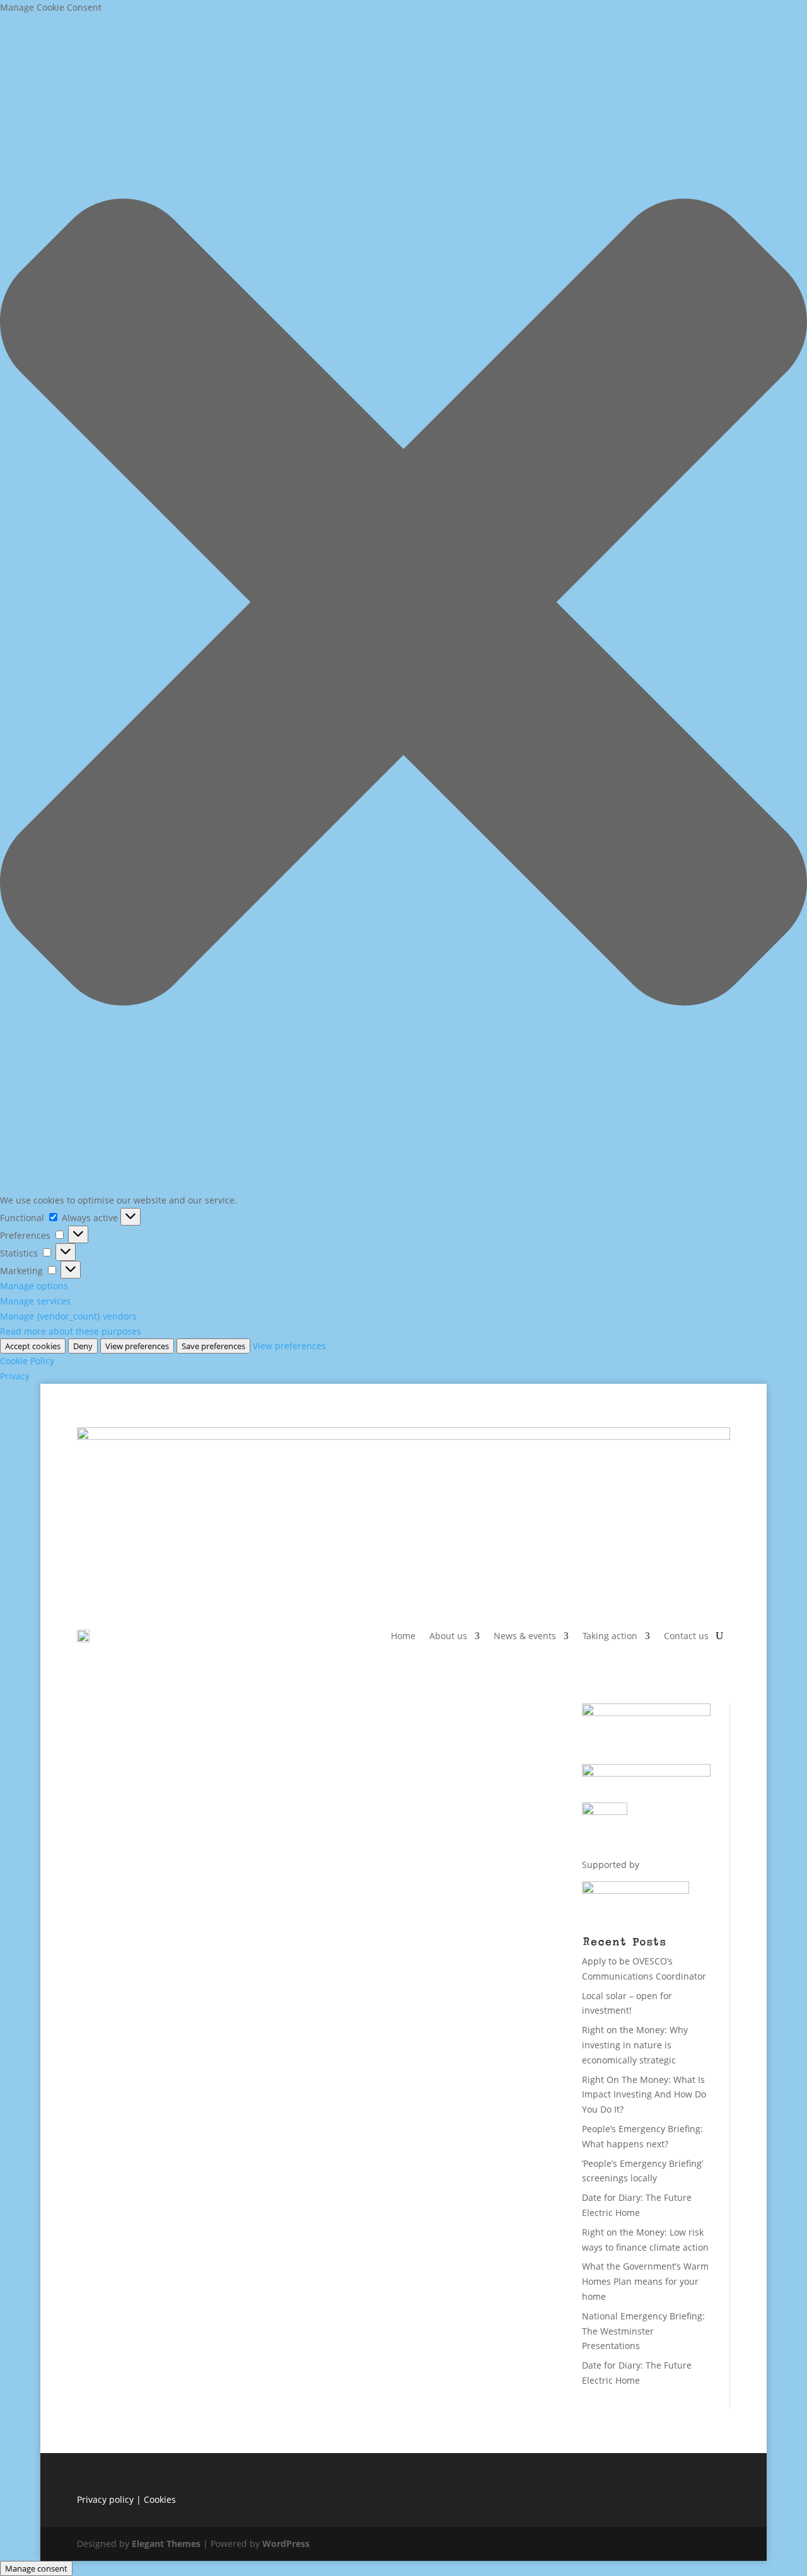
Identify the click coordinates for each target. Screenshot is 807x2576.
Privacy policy (105, 2499)
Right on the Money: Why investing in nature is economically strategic (635, 2045)
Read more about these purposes (71, 1331)
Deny (83, 1346)
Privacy (15, 1376)
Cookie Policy (27, 1361)
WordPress (286, 2544)
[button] (403, 604)
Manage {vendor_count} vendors (68, 1316)
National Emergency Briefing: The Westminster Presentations (643, 2331)
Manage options (34, 1286)
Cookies (160, 2499)
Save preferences (213, 1346)
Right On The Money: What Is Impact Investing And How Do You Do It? (644, 2095)
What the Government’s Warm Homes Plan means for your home (645, 2281)
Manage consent (36, 2568)
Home (403, 1636)
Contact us (686, 1636)
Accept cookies (33, 1346)
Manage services (35, 1301)
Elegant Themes (166, 2544)
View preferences (137, 1346)
